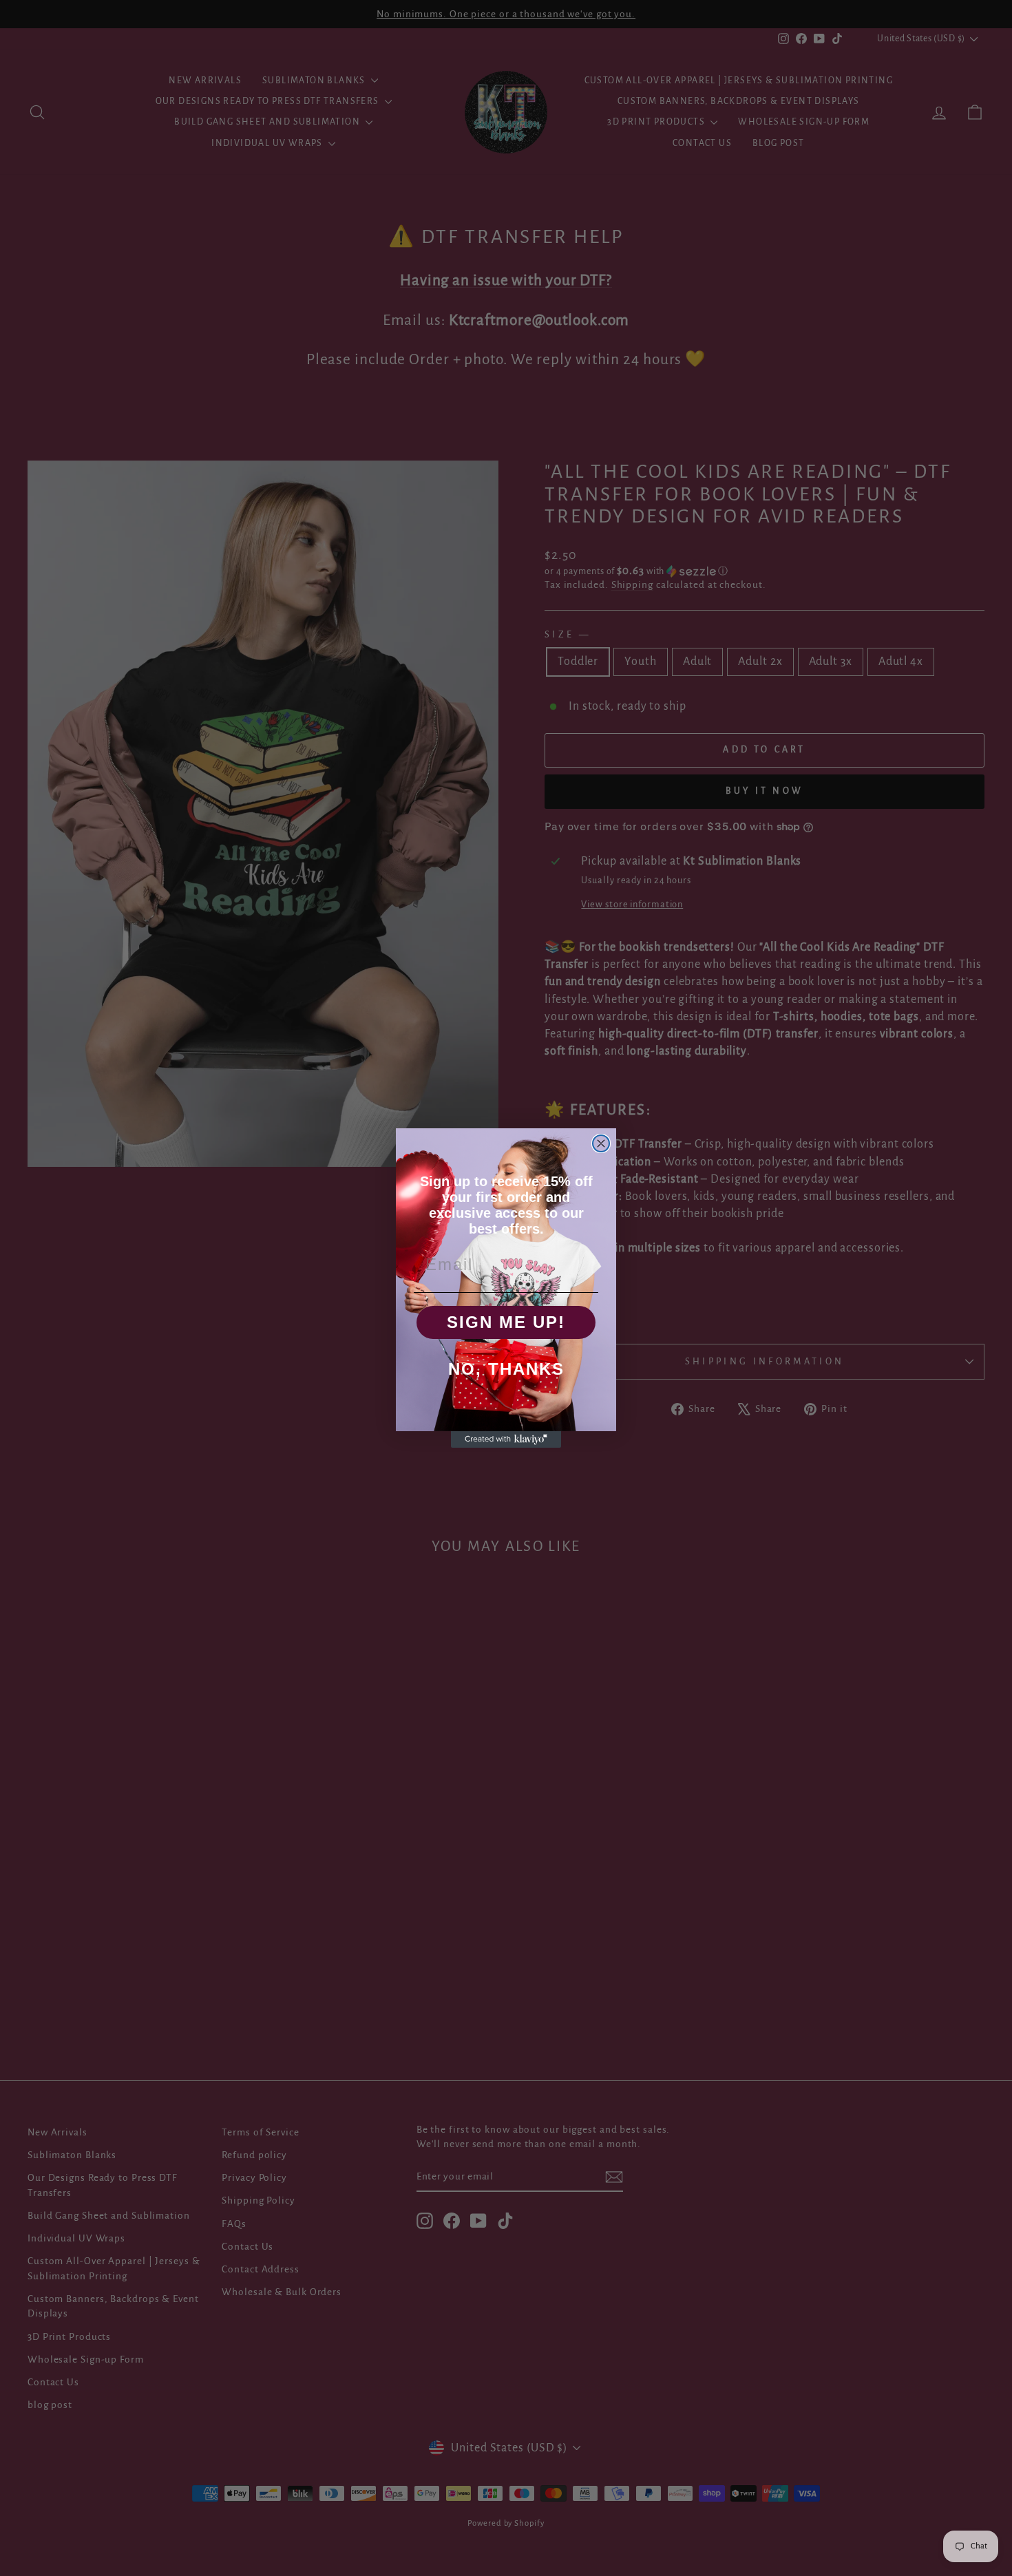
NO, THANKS (506, 1369)
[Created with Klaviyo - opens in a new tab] (506, 1439)
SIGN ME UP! (506, 1322)
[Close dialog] (601, 1143)
